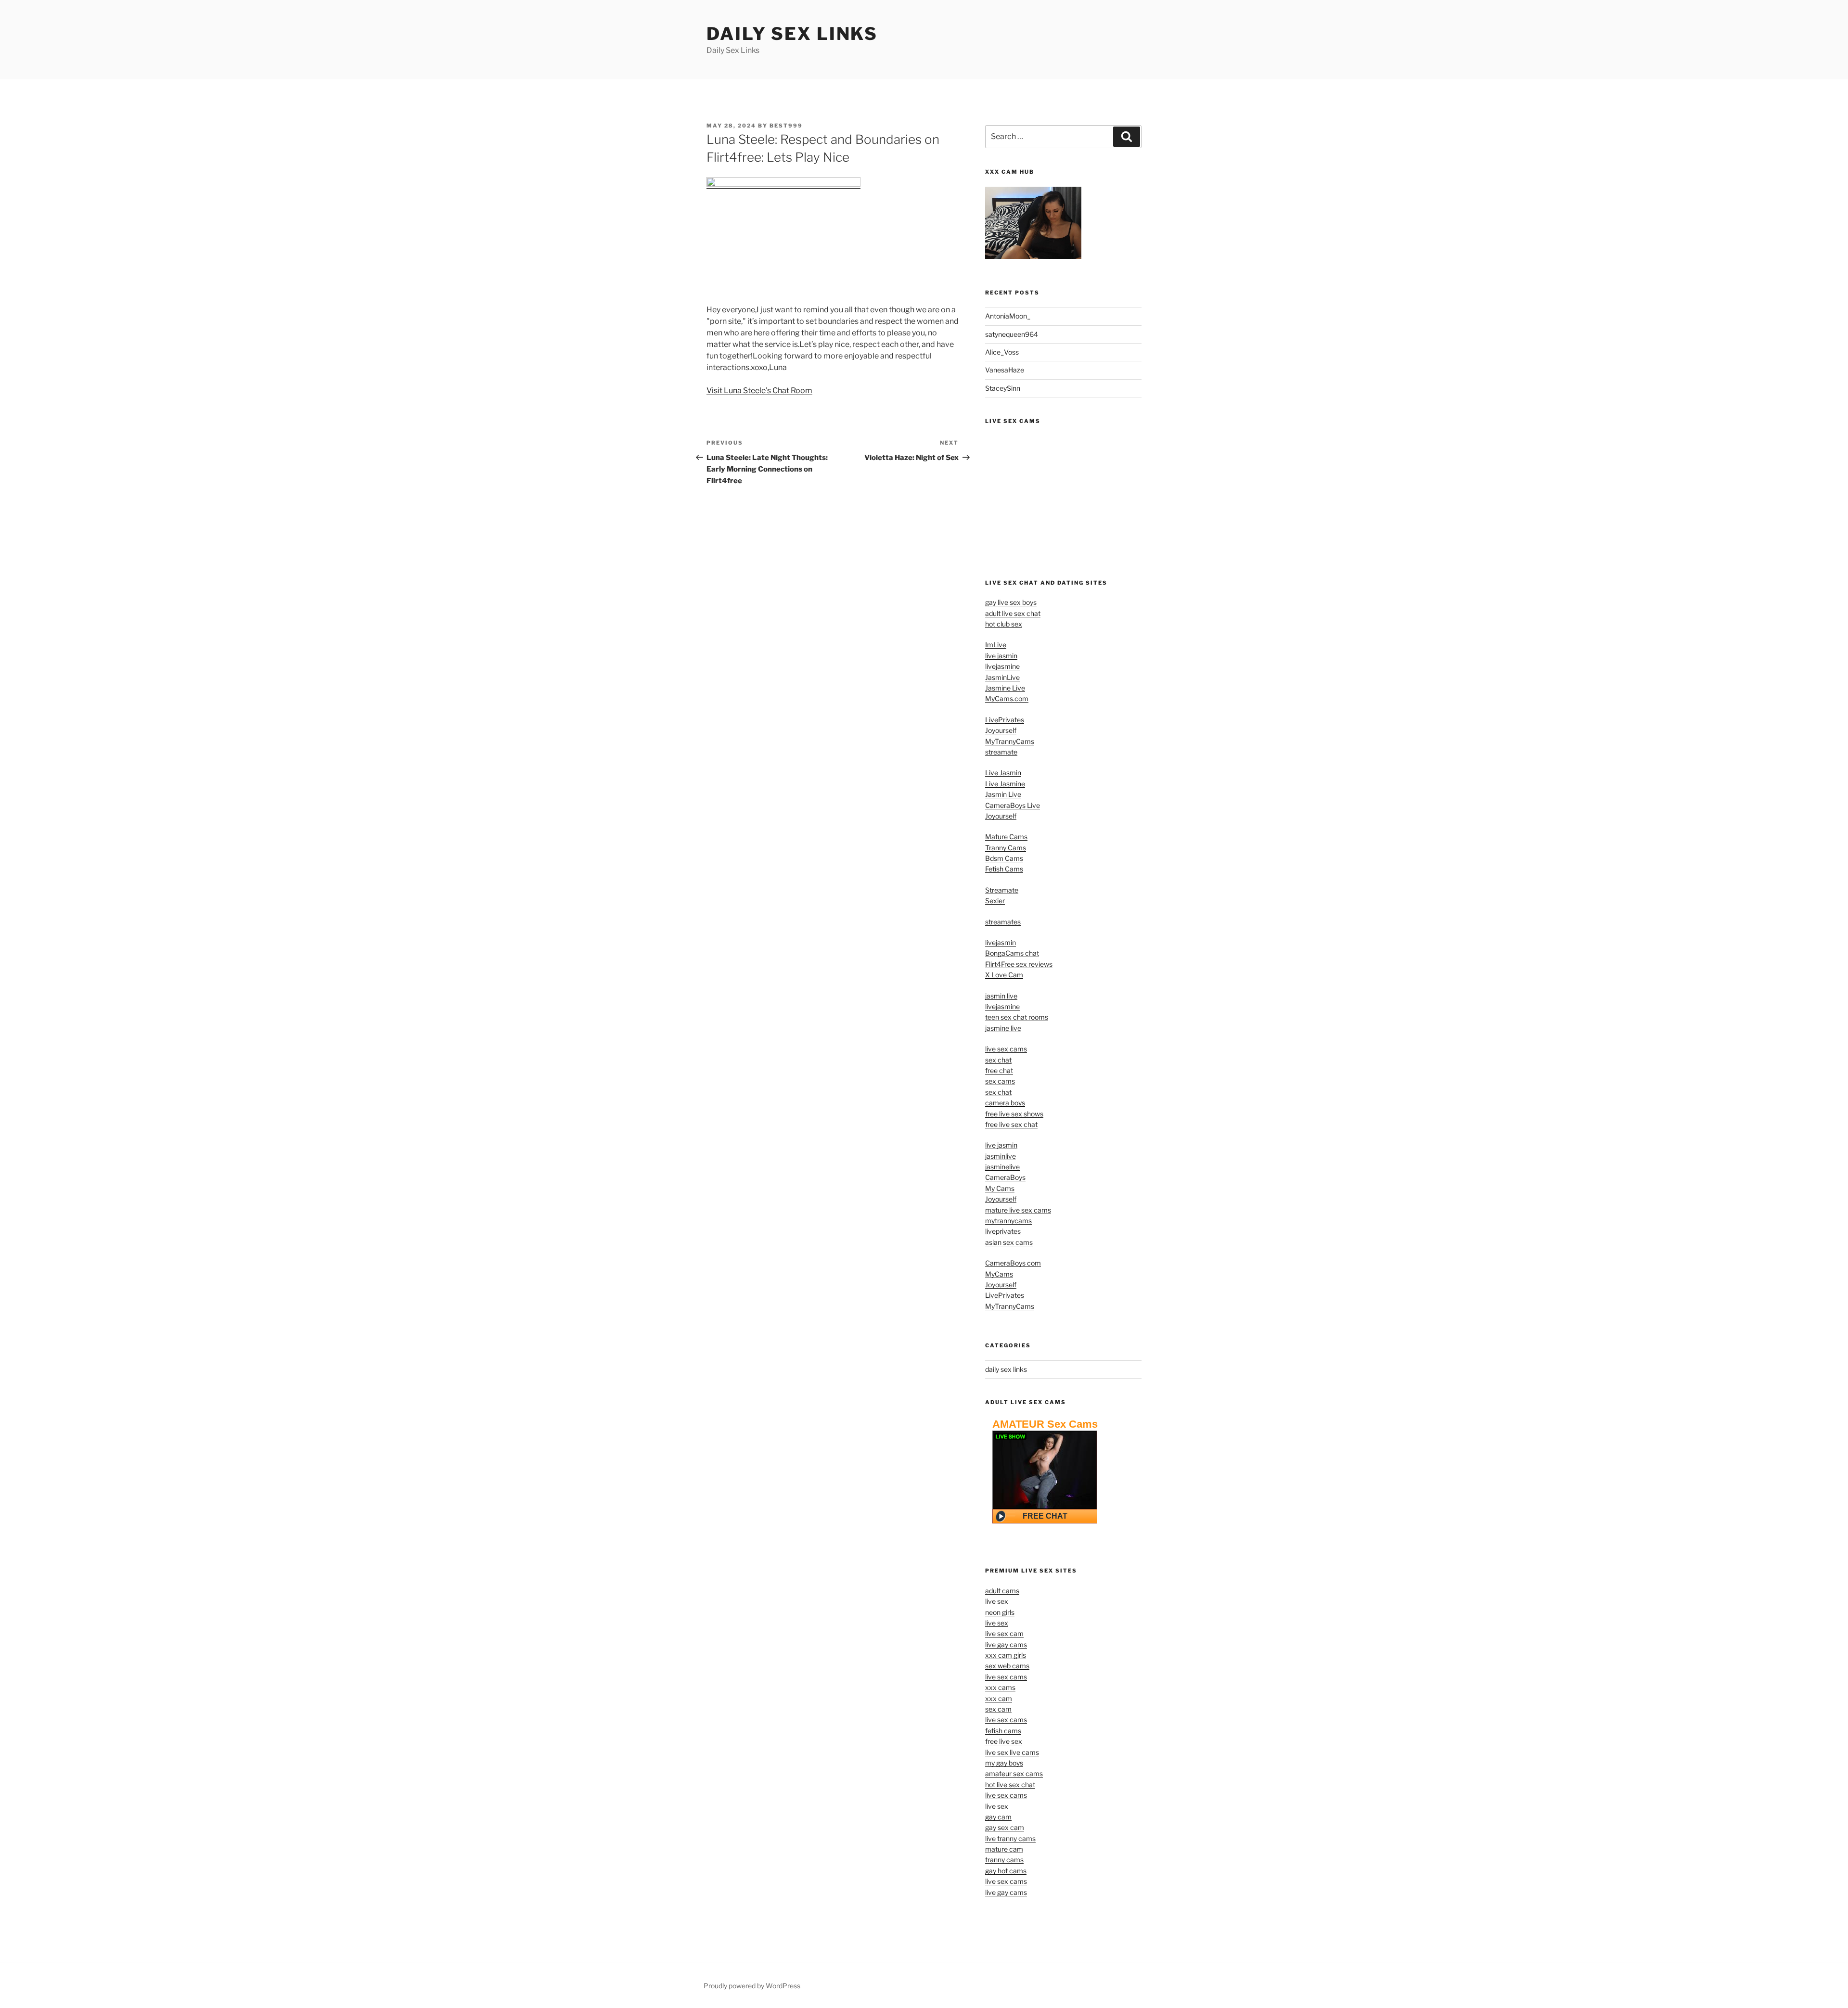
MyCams (999, 1274)
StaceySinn (1003, 388)
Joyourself (1001, 730)
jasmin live (1001, 996)
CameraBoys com (1013, 1263)
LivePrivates (1005, 720)
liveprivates (1003, 1231)
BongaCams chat (1012, 953)
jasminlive (1001, 1156)
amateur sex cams (1014, 1773)
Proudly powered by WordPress (752, 1986)
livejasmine (1002, 666)
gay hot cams (1006, 1871)
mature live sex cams (1018, 1210)
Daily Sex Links (792, 34)
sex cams (1000, 1081)
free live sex (1004, 1741)
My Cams (1000, 1188)
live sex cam (1004, 1633)
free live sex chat (1011, 1124)
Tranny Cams (1006, 848)
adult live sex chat (1013, 613)
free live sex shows (1014, 1114)
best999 (786, 126)
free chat (999, 1070)
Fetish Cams (1004, 869)
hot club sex (1004, 624)
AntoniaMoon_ (1008, 316)
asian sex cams (1009, 1242)
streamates (1003, 922)
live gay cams (1006, 1644)
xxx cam (999, 1698)
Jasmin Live (1003, 794)
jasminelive (1002, 1167)
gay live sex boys (1011, 602)
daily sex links (1006, 1369)
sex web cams (1007, 1666)
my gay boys (1004, 1763)
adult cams (1002, 1591)
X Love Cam (1004, 975)
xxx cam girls (1006, 1655)
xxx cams (1000, 1687)
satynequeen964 (1012, 334)
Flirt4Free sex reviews (1019, 964)
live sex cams (1006, 1049)
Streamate (1002, 890)
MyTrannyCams (1010, 741)
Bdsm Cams (1004, 858)
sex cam (998, 1709)
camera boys (1005, 1103)
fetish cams (1003, 1731)
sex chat (998, 1060)
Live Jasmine (1005, 784)
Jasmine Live (1005, 688)
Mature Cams (1006, 837)
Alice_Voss (1002, 352)
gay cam (998, 1817)
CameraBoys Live (1013, 805)
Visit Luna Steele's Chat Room (759, 390)
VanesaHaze (1005, 370)
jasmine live (1003, 1028)
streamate (1001, 752)
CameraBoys (1005, 1177)
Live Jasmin (1003, 773)
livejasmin (1001, 942)
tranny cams (1004, 1860)
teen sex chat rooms (1017, 1017)
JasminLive (1002, 677)
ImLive (996, 645)
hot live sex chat (1010, 1784)
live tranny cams (1010, 1838)
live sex (997, 1601)
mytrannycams (1008, 1221)
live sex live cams (1012, 1752)
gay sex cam (1005, 1827)
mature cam (1004, 1849)
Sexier (995, 901)
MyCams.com (1007, 698)
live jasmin (1001, 656)
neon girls (1000, 1612)
